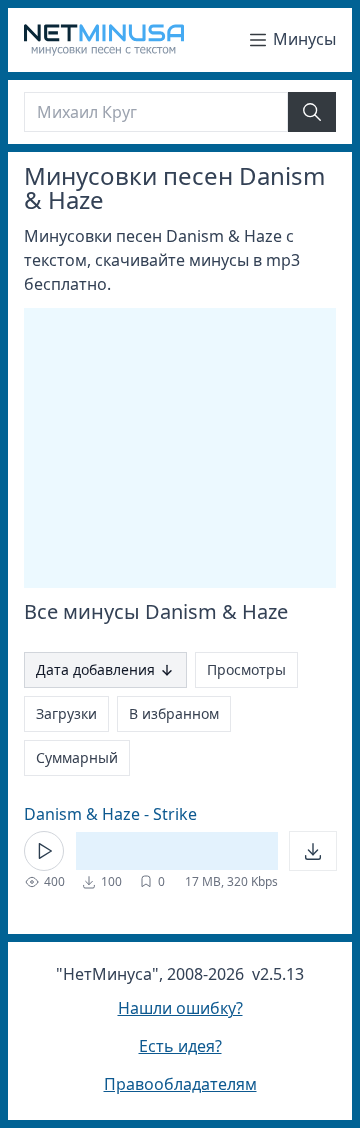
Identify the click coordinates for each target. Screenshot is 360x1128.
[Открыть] (313, 851)
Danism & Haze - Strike (110, 814)
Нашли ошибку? (180, 1008)
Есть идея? (180, 1046)
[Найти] (312, 112)
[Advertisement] (192, 448)
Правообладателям (180, 1084)
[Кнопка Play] (44, 851)
